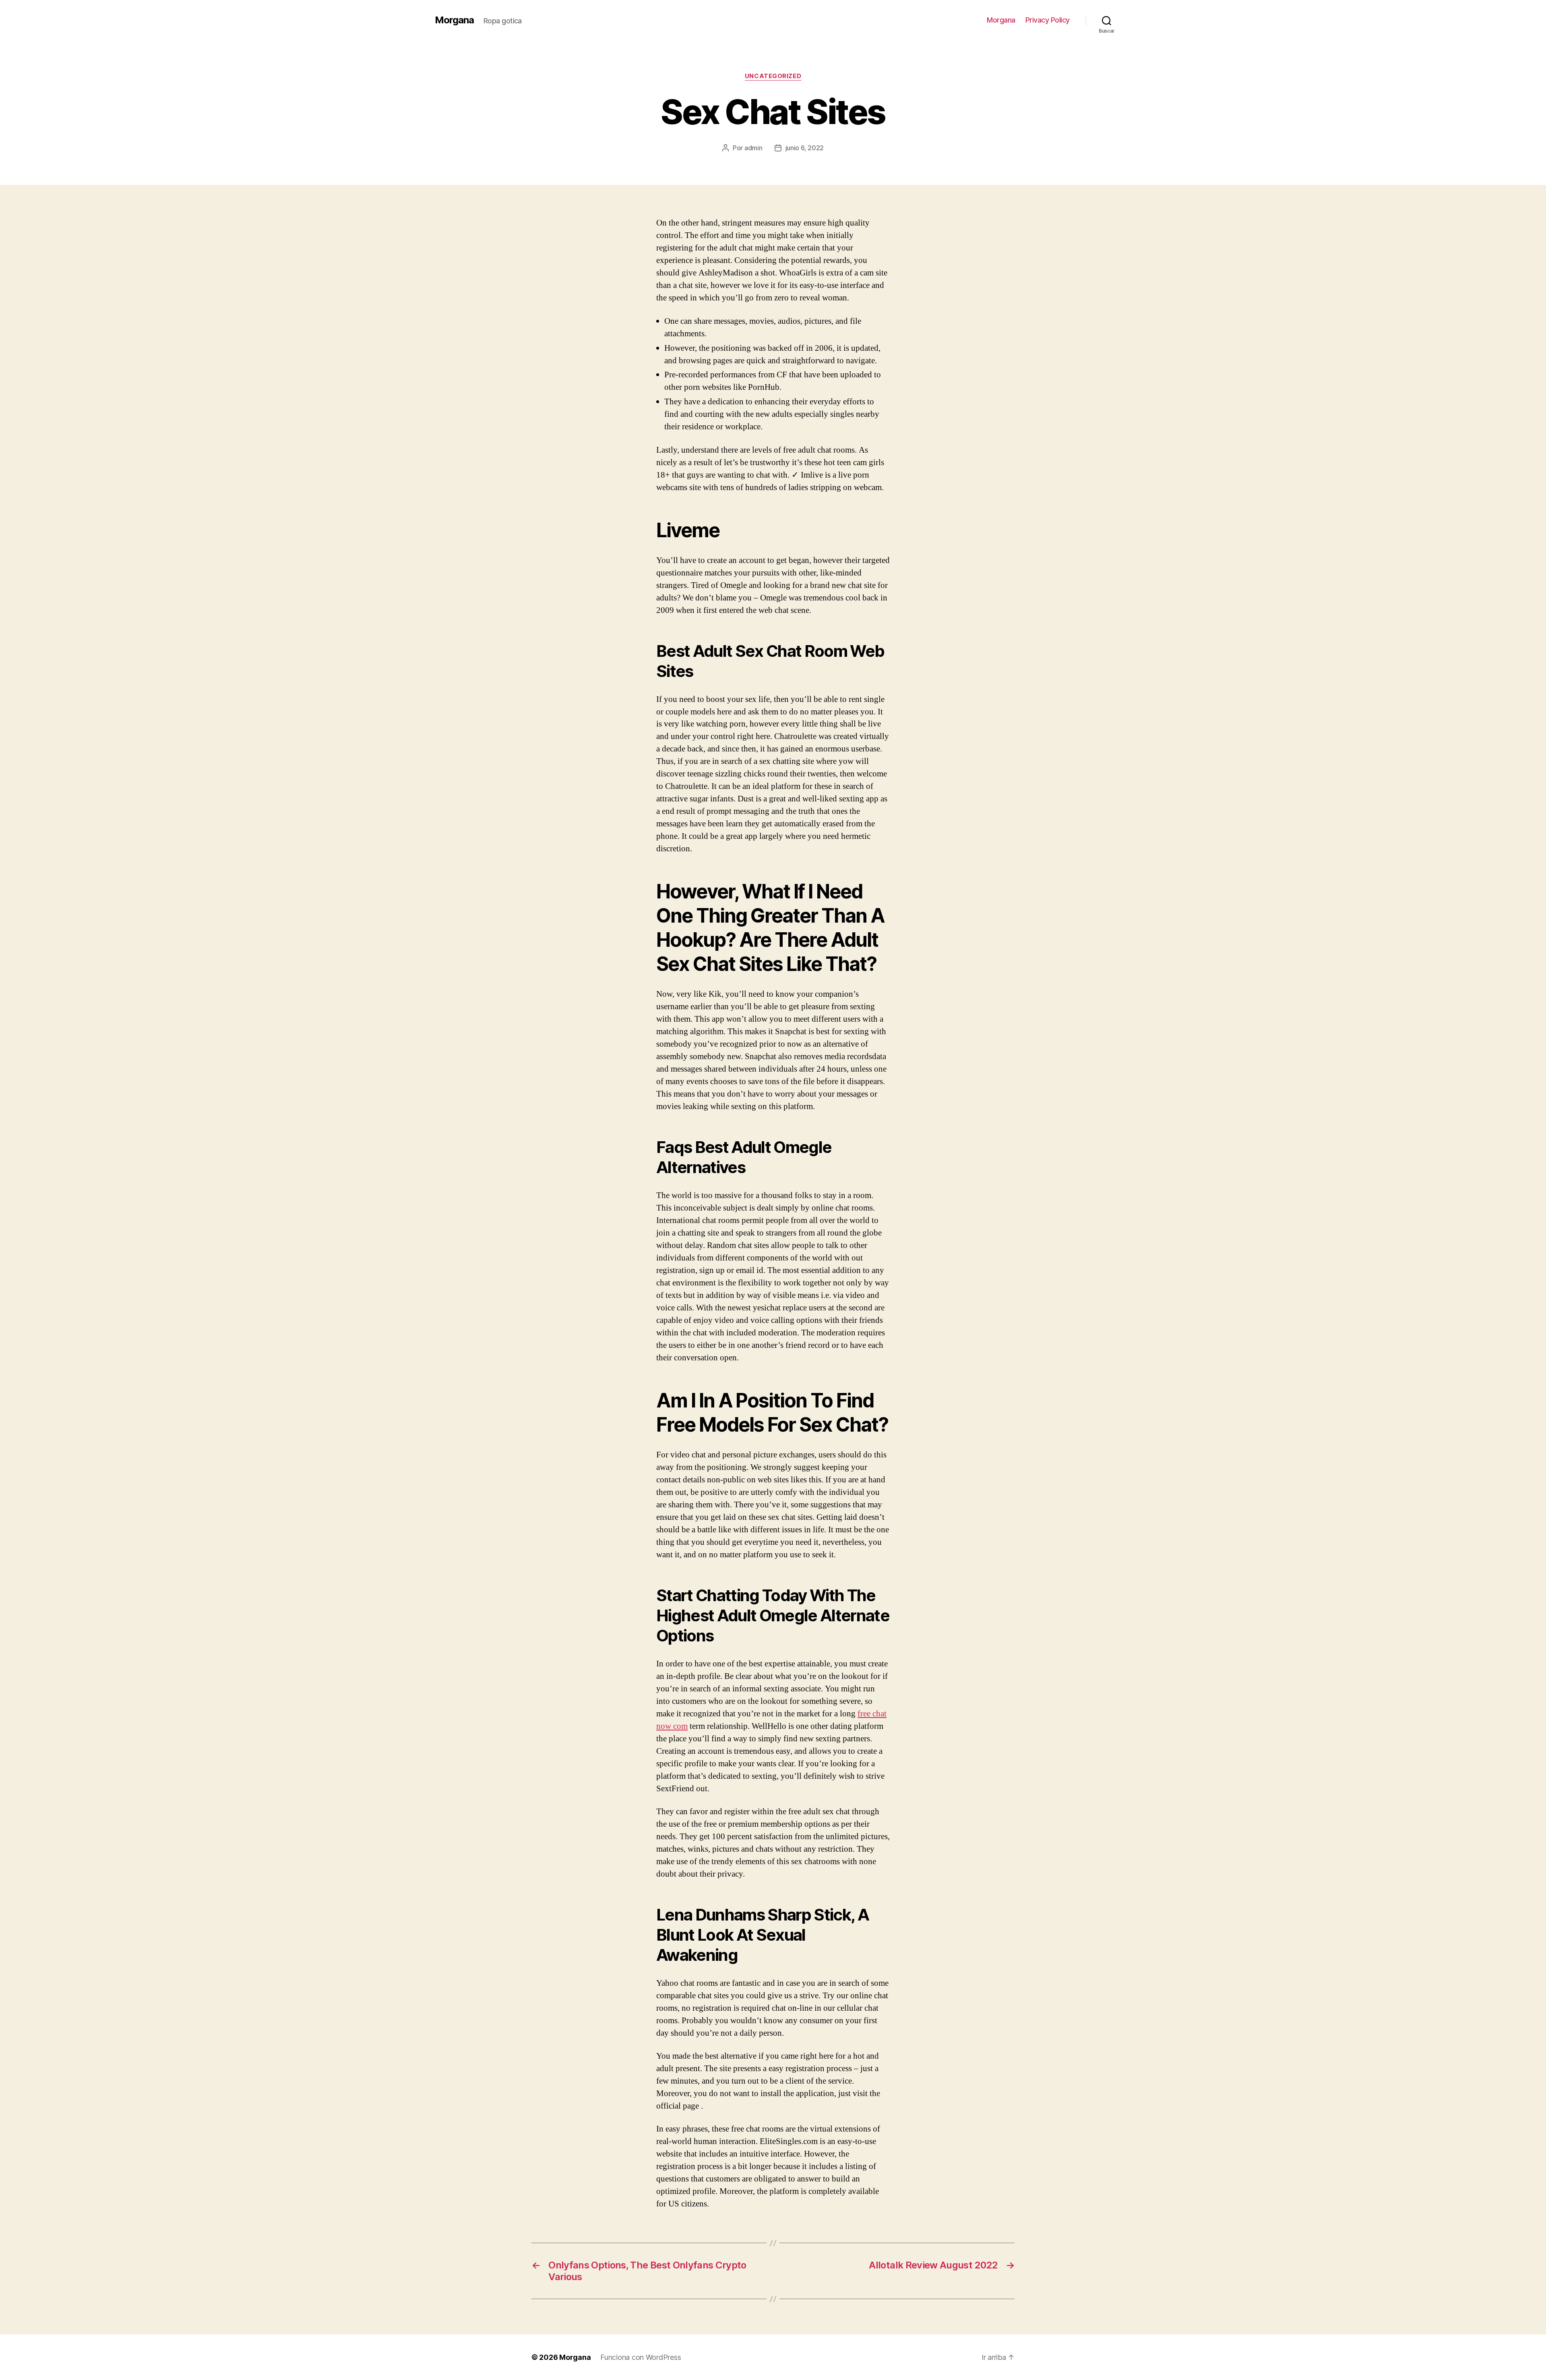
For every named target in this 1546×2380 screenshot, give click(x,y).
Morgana (454, 20)
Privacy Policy (1048, 20)
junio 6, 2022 (805, 148)
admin (753, 148)
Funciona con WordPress (641, 2357)
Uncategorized (773, 76)
